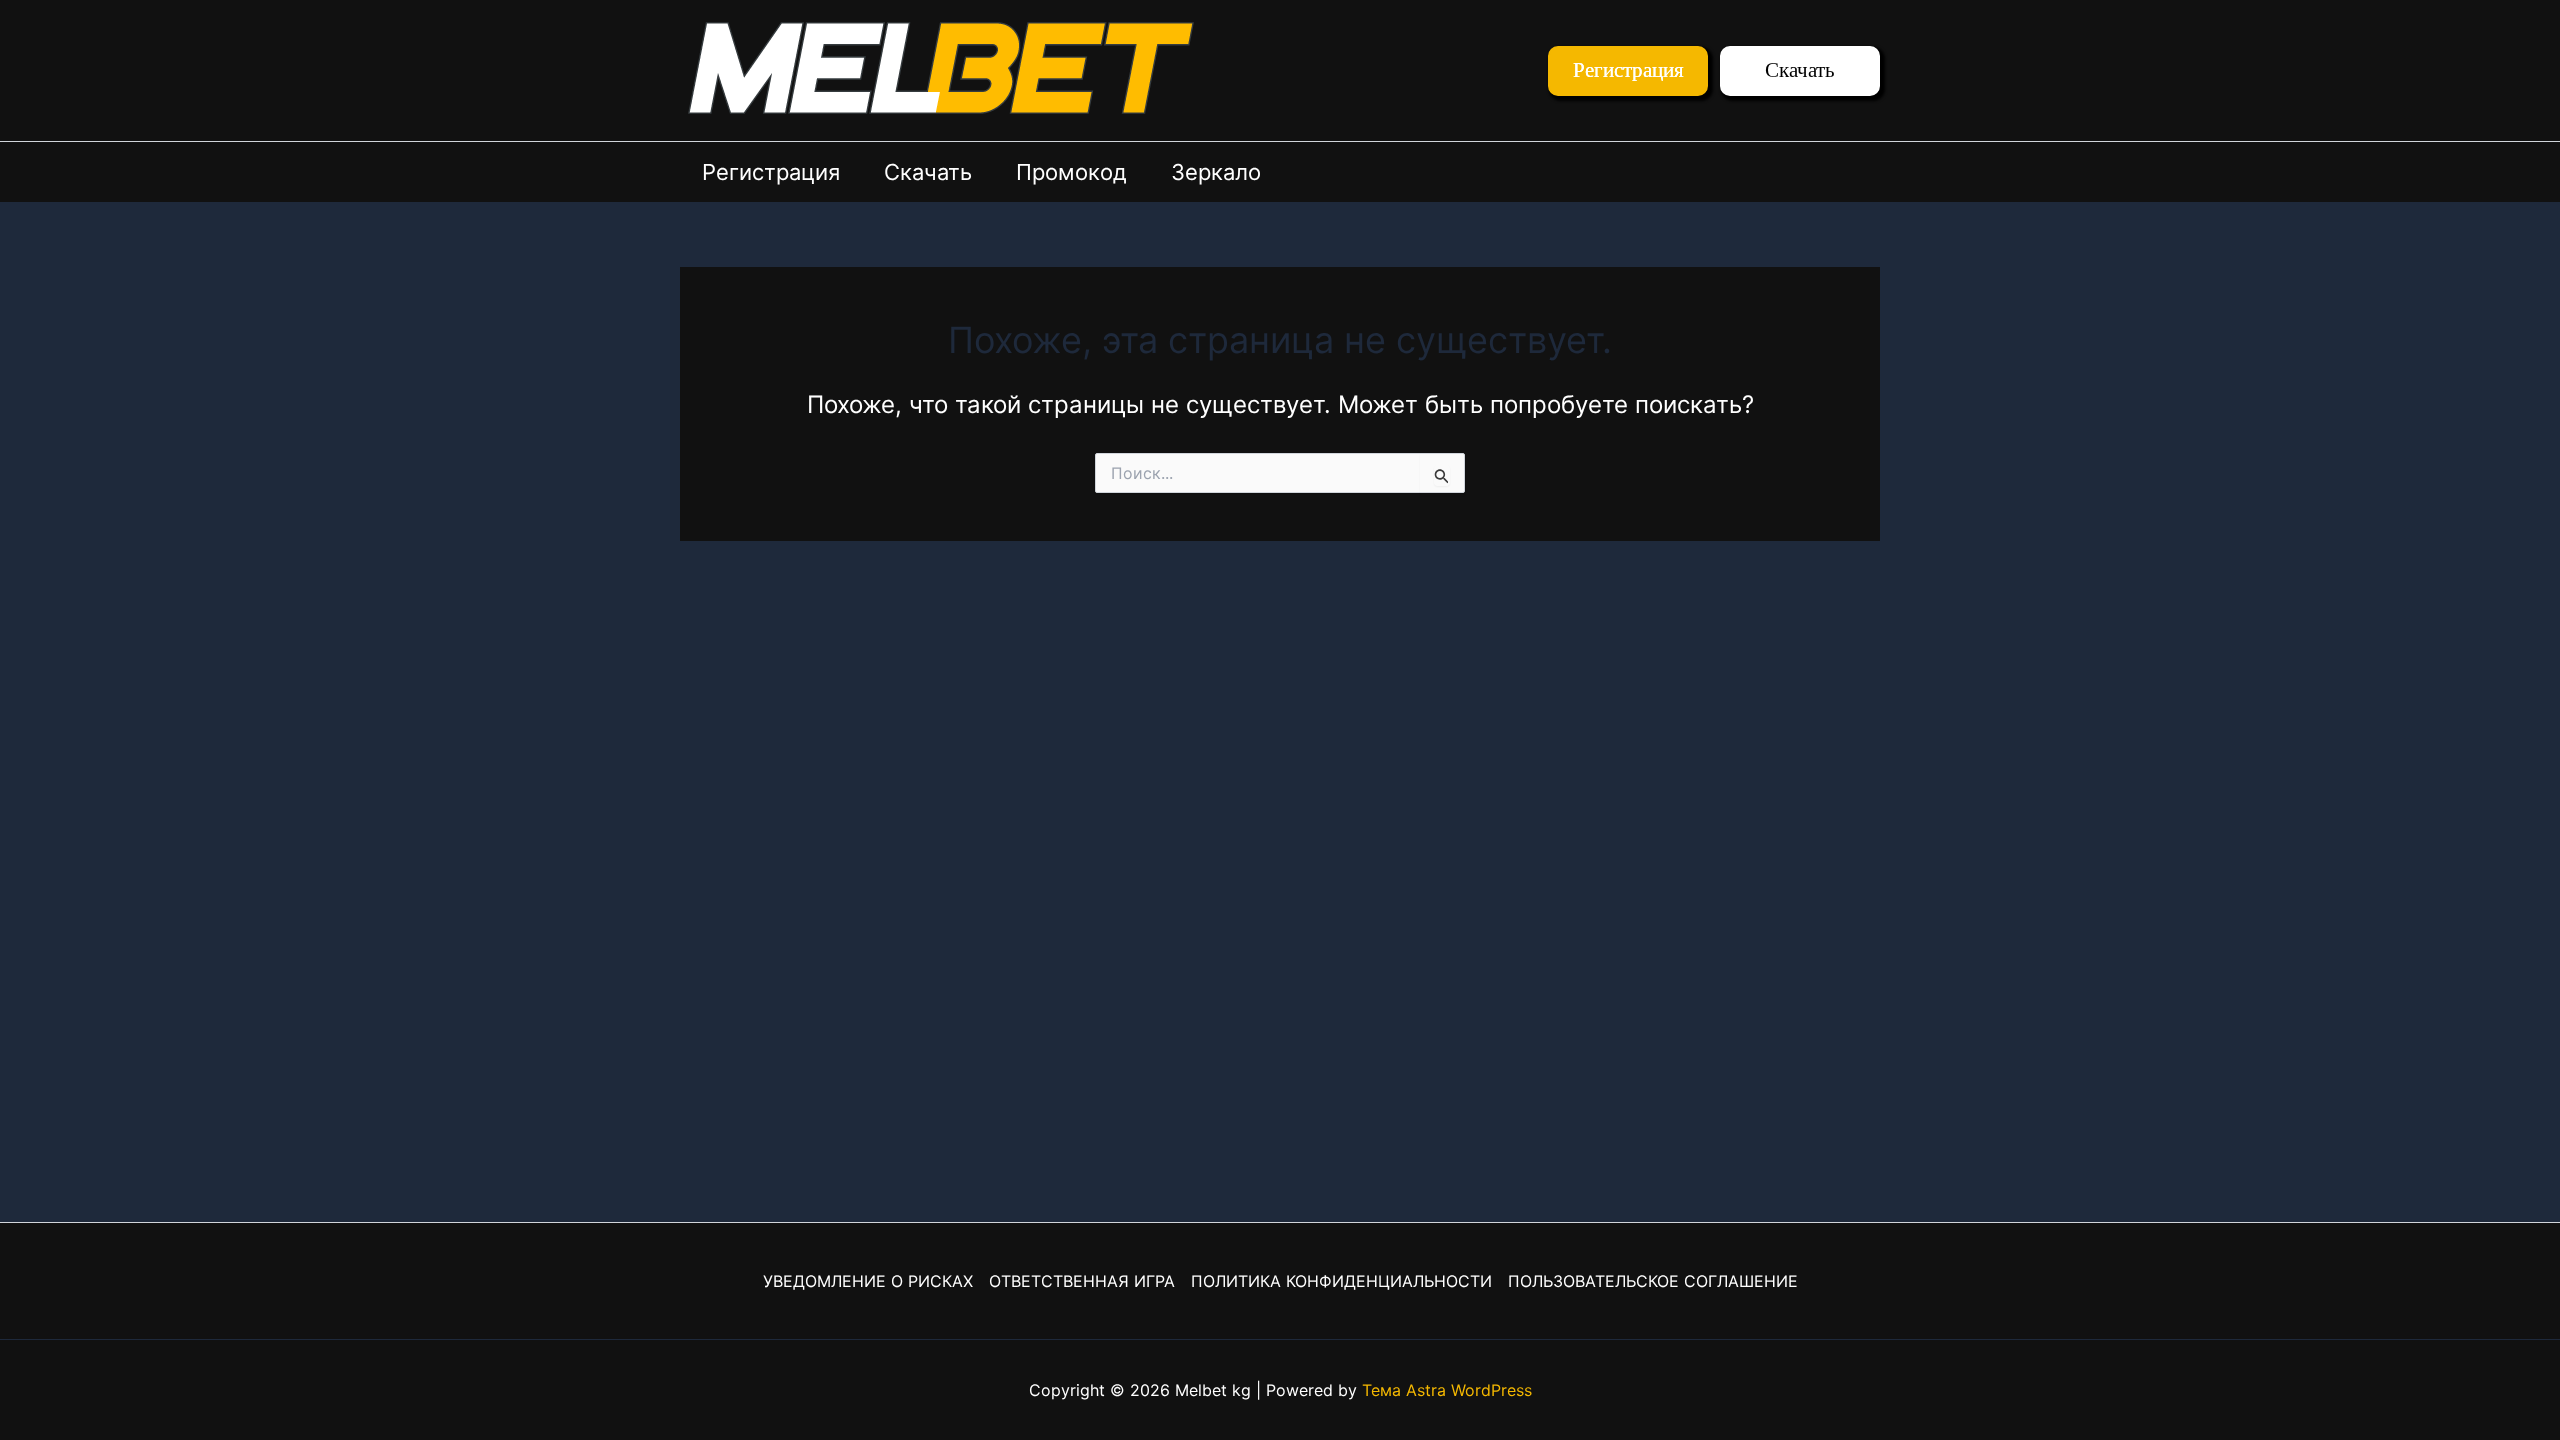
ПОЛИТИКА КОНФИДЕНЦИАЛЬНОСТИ (1341, 1281)
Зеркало (1216, 172)
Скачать (928, 172)
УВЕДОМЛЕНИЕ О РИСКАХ (868, 1281)
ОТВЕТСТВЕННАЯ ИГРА (1082, 1281)
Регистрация (771, 172)
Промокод (1071, 172)
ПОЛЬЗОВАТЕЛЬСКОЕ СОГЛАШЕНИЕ (1653, 1281)
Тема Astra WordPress (1447, 1390)
